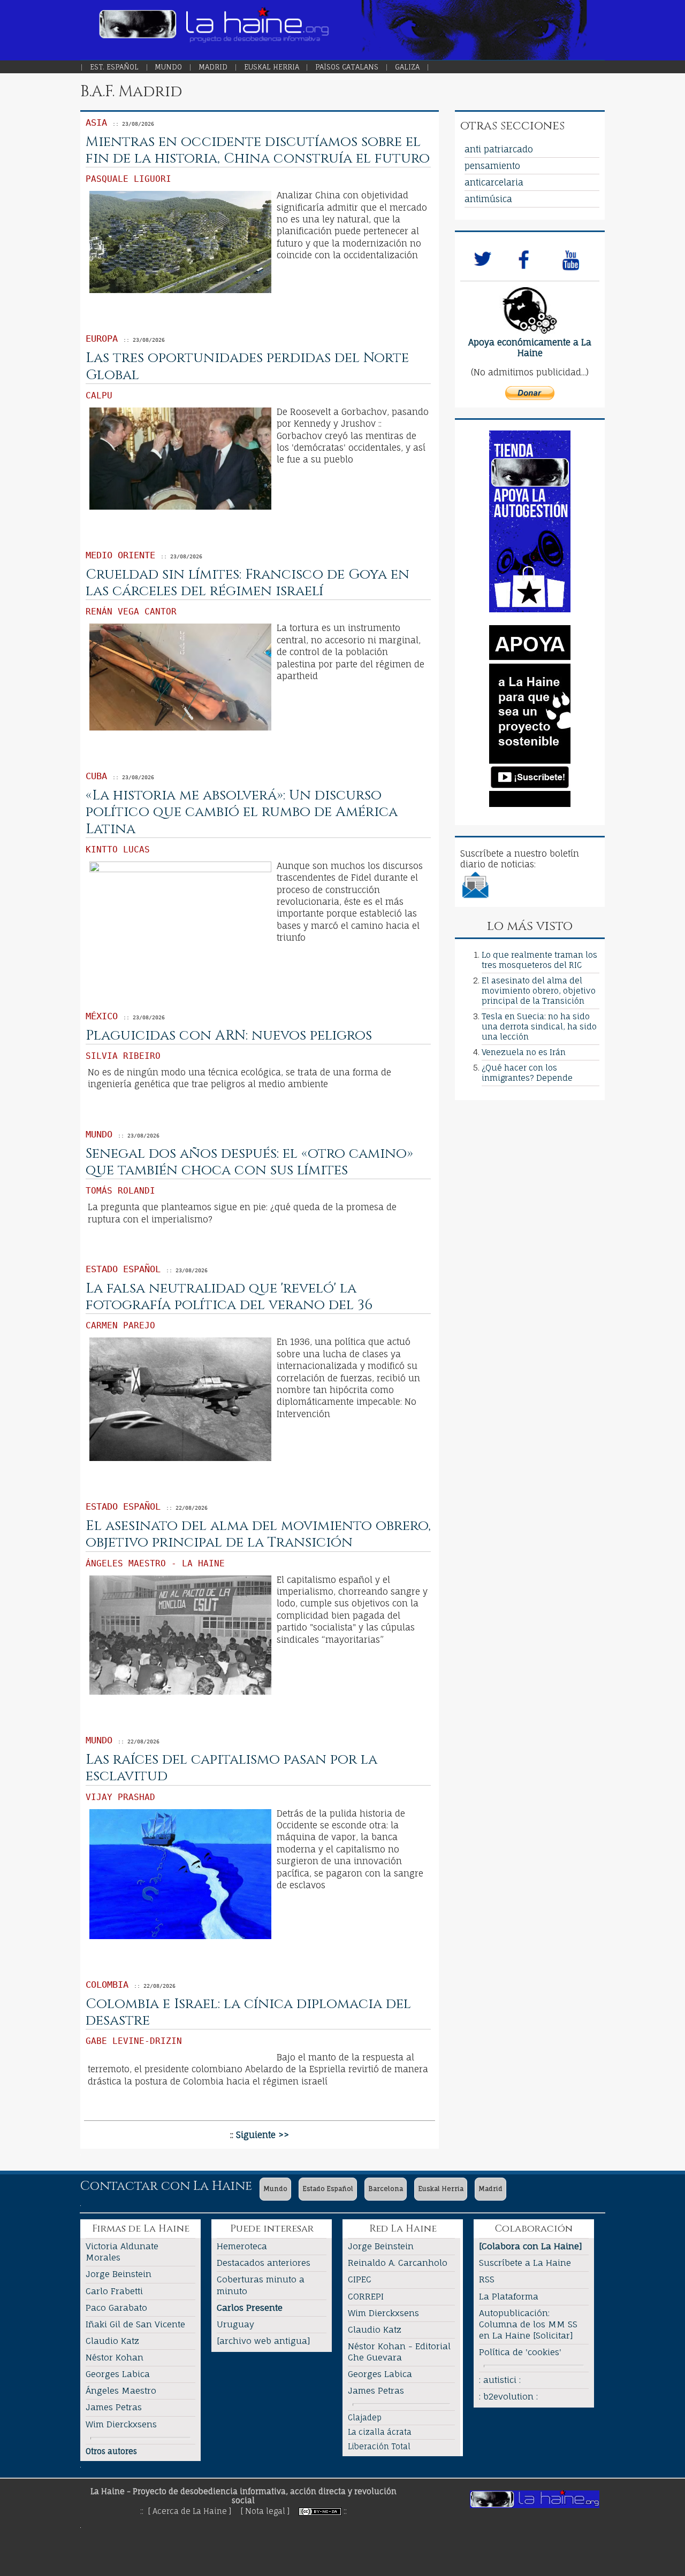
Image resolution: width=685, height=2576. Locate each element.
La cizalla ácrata (380, 2432)
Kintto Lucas (118, 849)
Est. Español (114, 67)
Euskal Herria (272, 67)
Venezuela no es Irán (524, 1052)
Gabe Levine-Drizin (134, 2041)
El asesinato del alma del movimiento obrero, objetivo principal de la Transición (258, 1534)
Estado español (123, 1269)
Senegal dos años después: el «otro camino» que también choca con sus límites (249, 1162)
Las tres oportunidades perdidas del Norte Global (247, 366)
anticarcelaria (494, 182)
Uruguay (235, 2324)
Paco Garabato (116, 2308)
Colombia (107, 1985)
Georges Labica (118, 2374)
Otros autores (111, 2451)
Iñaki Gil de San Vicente (135, 2324)
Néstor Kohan (115, 2357)
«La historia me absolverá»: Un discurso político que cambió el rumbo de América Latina (242, 812)
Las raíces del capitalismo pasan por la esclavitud (231, 1768)
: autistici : (500, 2380)
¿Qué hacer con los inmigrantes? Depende (527, 1073)
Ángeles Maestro (121, 2390)
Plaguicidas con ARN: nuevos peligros (229, 1036)
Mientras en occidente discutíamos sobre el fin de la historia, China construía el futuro (258, 150)
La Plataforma (509, 2296)
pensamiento (492, 166)
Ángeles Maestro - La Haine (155, 1563)
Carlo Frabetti (114, 2291)
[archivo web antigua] (264, 2341)
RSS (487, 2279)
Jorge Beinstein (119, 2274)
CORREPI (366, 2296)
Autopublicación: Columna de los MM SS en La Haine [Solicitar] (528, 2324)
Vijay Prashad (120, 1797)
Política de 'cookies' (520, 2352)
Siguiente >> (262, 2135)
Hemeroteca (242, 2246)
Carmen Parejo (120, 1325)
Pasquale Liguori (128, 179)
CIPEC (360, 2279)
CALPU (99, 395)
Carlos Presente (250, 2308)
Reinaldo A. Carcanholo (398, 2263)
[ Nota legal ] (265, 2511)
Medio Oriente (120, 555)
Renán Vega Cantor (131, 612)
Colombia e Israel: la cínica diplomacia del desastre (248, 2012)
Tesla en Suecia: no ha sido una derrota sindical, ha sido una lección (539, 1026)
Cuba (96, 776)
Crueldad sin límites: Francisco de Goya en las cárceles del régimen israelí (248, 583)
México (102, 1016)
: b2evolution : (508, 2396)
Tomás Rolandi (120, 1191)
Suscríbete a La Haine (525, 2263)
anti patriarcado (499, 149)
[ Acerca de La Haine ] (190, 2511)
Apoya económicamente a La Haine (530, 348)
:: (345, 2511)
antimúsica (488, 199)
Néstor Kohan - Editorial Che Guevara (399, 2352)
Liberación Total (379, 2446)
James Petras (114, 2407)
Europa (102, 339)
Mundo (168, 67)
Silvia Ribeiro (123, 1056)
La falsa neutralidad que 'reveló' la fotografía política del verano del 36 (229, 1297)
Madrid (213, 67)
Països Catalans (347, 67)
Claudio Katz (112, 2341)
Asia (96, 122)
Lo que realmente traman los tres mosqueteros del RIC (539, 960)
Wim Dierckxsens (121, 2424)
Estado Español (328, 2189)
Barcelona (386, 2189)
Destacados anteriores (264, 2263)
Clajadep (365, 2417)
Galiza (407, 67)
